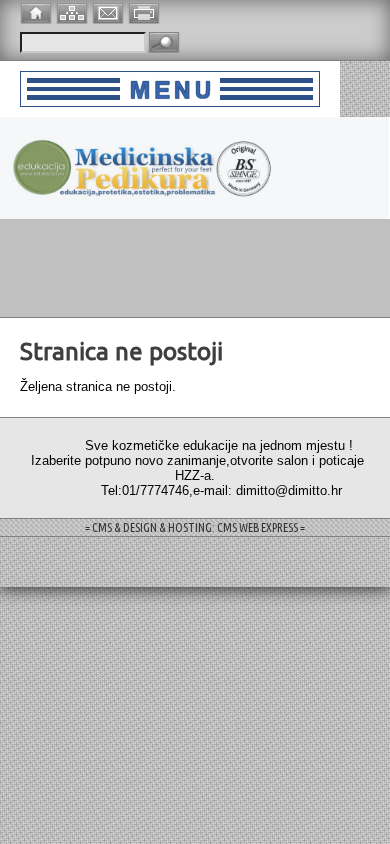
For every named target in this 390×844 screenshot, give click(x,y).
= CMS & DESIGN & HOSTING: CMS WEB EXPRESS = (195, 527)
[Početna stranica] (38, 11)
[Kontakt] (110, 11)
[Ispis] (146, 11)
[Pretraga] (164, 43)
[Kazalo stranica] (74, 11)
